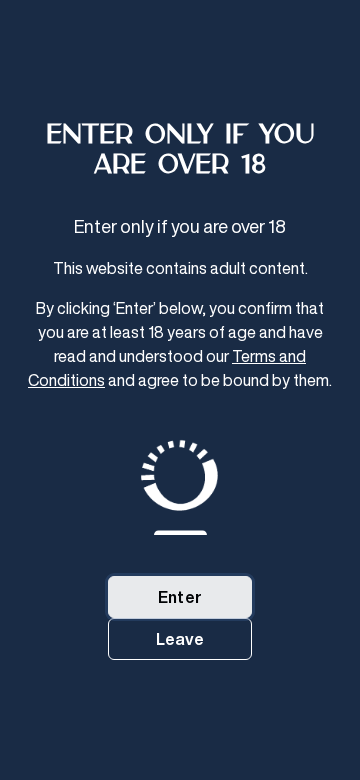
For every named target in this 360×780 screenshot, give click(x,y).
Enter (180, 597)
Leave (180, 639)
